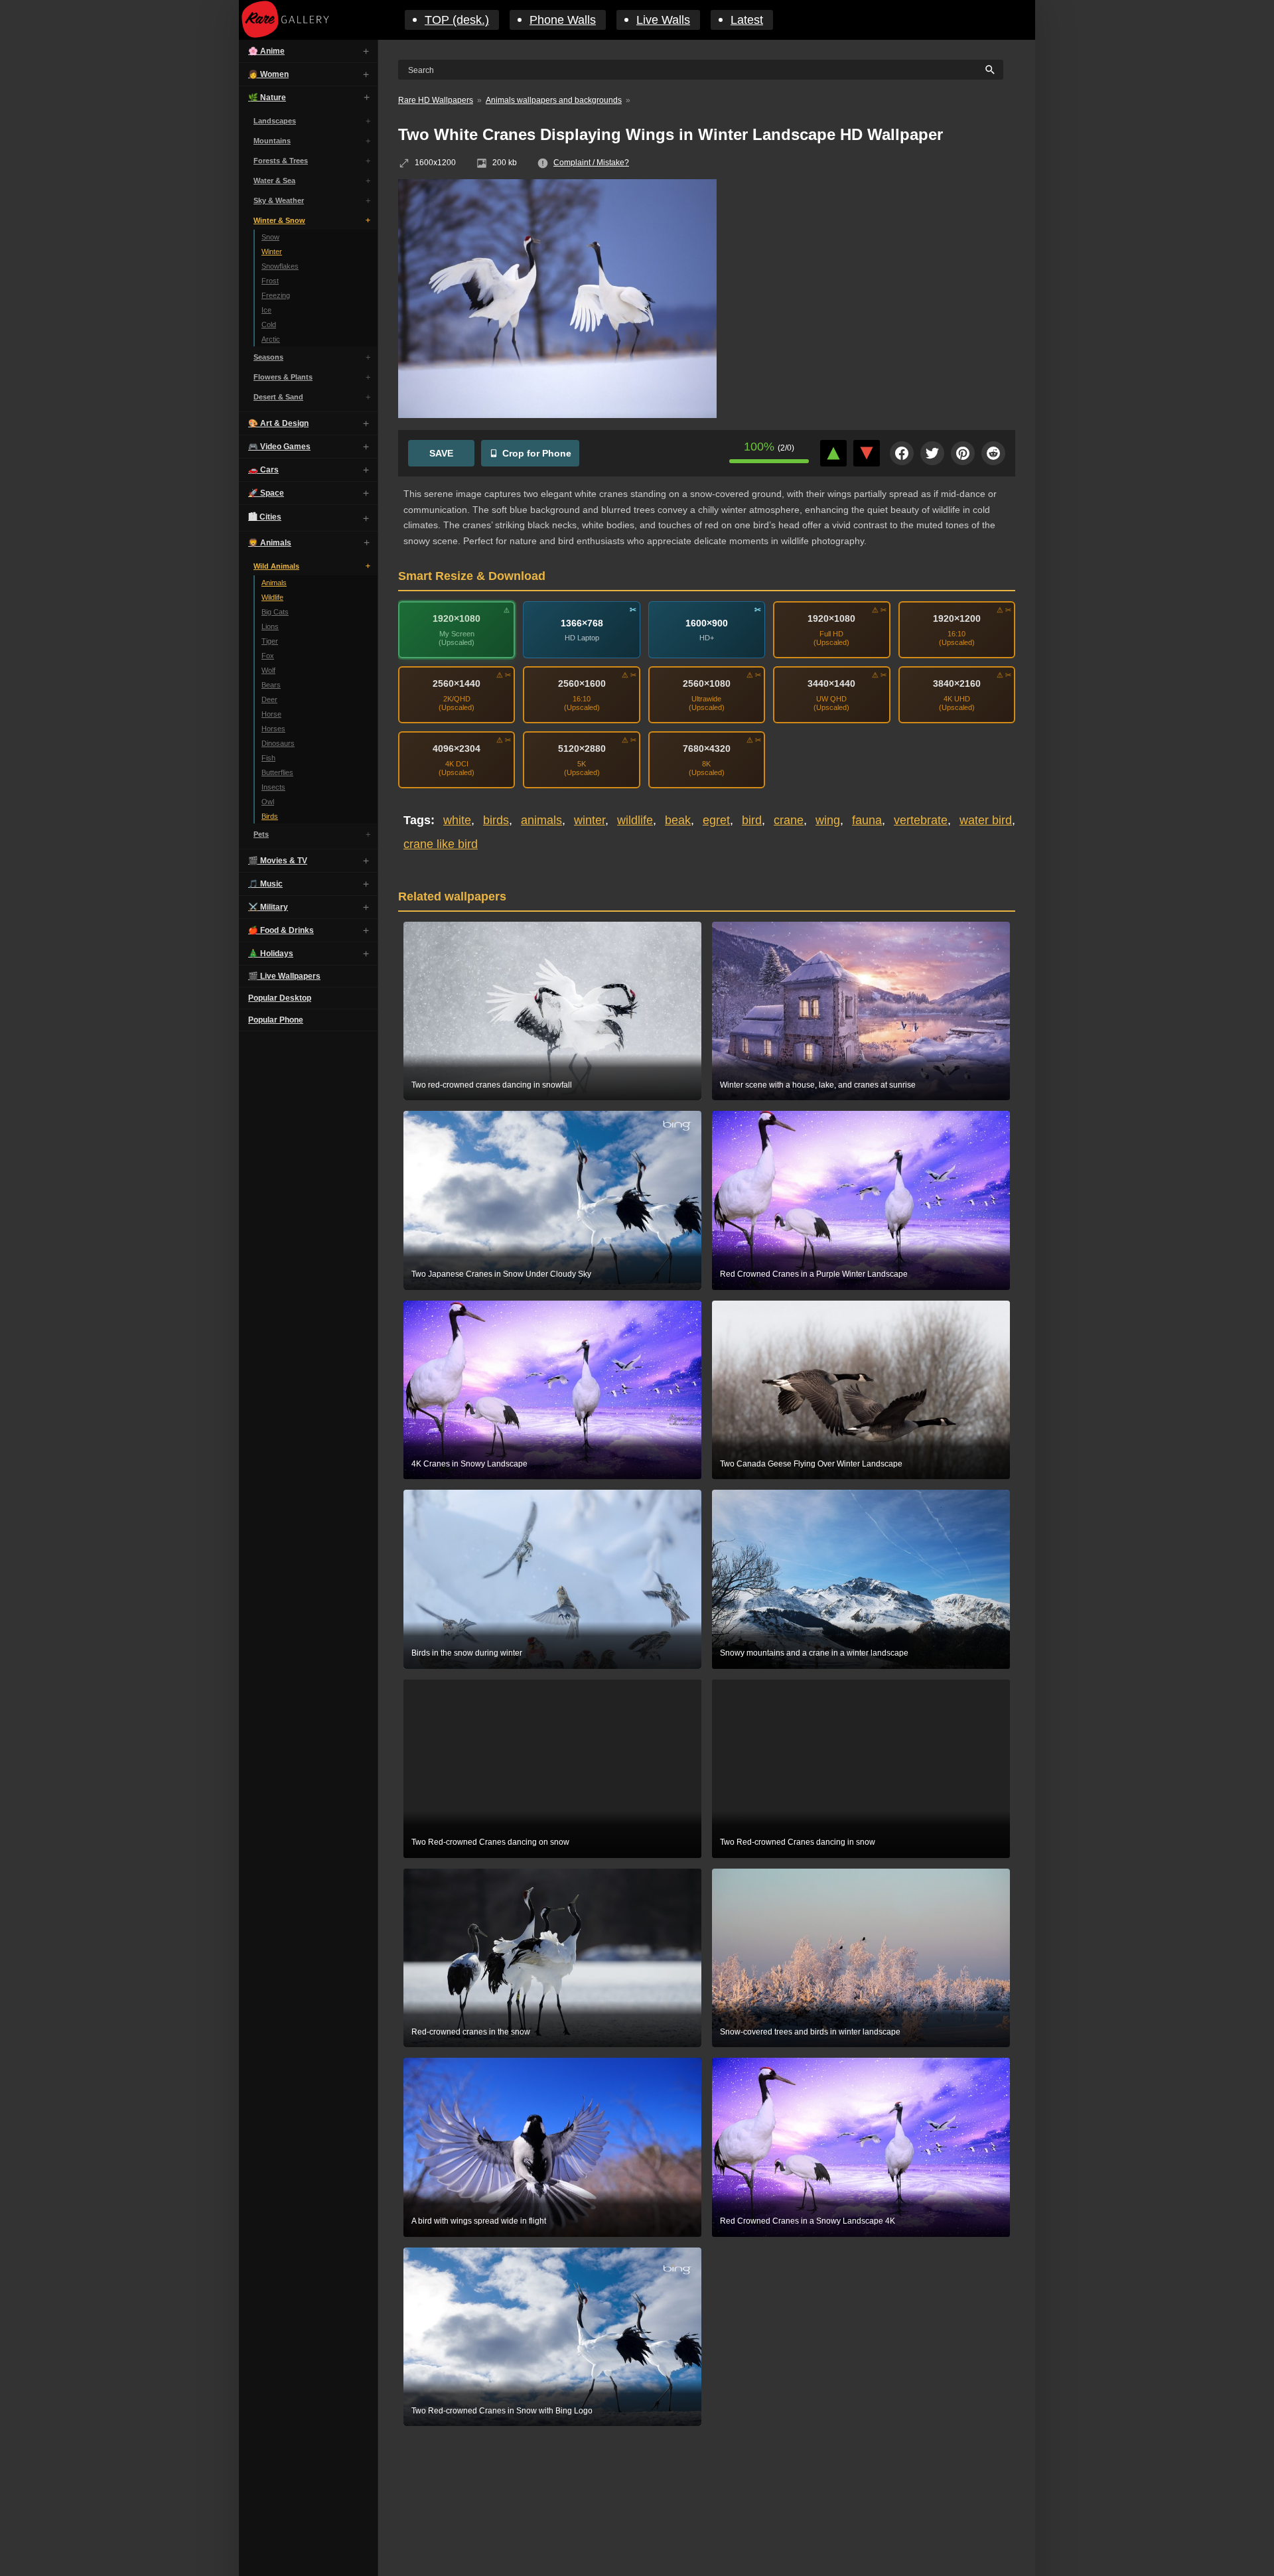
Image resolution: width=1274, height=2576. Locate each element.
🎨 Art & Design (278, 423)
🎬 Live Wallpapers (284, 976)
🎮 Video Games (279, 447)
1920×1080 (457, 618)
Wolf (268, 670)
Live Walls (663, 20)
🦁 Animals (270, 543)
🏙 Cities (265, 517)
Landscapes (275, 121)
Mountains (272, 141)
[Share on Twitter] (932, 453)
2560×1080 (707, 683)
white (457, 820)
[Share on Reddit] (993, 453)
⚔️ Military (268, 907)
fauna (867, 820)
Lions (270, 626)
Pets (261, 834)
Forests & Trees (281, 161)
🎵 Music (265, 884)
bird (752, 820)
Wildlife (272, 597)
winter (590, 820)
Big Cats (275, 612)
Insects (273, 787)
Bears (271, 685)
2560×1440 (457, 683)
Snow (270, 237)
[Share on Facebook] (902, 453)
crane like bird (441, 844)
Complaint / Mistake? (591, 163)
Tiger (270, 641)
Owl (268, 802)
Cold (269, 324)
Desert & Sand (278, 397)
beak (678, 820)
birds (496, 820)
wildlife (635, 820)
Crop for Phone (537, 453)
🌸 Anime (266, 51)
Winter (272, 251)
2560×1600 (582, 683)
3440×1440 (831, 683)
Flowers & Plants (283, 377)
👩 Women (268, 74)
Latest (747, 20)
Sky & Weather (279, 200)
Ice (266, 310)
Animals (274, 583)
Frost (270, 281)
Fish (268, 758)
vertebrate (921, 820)
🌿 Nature (267, 98)
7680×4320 (707, 749)
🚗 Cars (263, 470)
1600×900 (707, 623)
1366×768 (582, 623)
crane (789, 820)
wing (828, 820)
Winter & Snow (279, 220)
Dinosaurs (278, 743)
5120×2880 (582, 749)
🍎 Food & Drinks (281, 930)
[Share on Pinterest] (963, 453)
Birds (270, 816)
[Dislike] (867, 453)
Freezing (276, 295)
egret (716, 820)
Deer (269, 699)
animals (541, 820)
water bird (986, 820)
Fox (268, 656)
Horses (273, 729)
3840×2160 (957, 683)
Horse (271, 714)
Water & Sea (274, 180)
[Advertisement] (876, 275)
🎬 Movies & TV (278, 861)
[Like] (833, 453)
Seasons (268, 357)
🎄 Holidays (271, 954)
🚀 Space (266, 493)
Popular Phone (276, 1020)
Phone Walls (563, 20)
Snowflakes (280, 266)
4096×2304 (457, 749)
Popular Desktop (280, 998)
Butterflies (277, 772)
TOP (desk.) (457, 20)
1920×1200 (957, 618)
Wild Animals (276, 566)
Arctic (271, 339)
